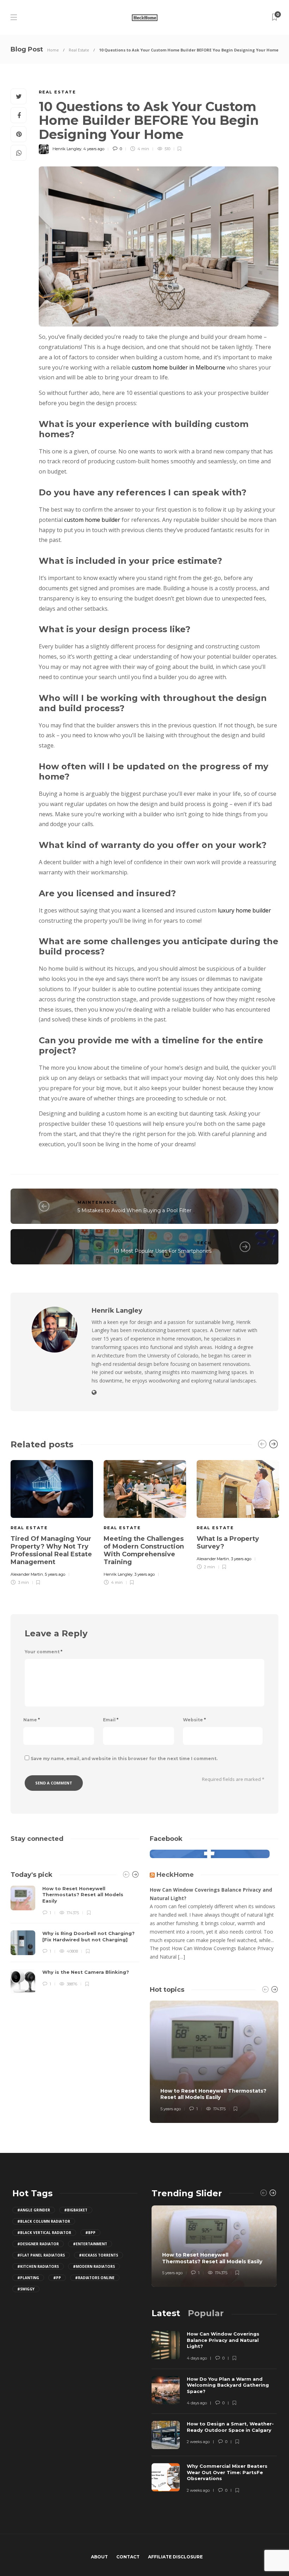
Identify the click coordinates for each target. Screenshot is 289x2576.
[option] (52, 1522)
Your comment (44, 1652)
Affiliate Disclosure (175, 2557)
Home (53, 50)
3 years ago (144, 1574)
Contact (128, 2557)
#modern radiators (94, 2266)
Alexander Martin (27, 1574)
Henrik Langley (67, 149)
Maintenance (97, 1202)
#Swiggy (26, 2289)
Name (32, 1720)
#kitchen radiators (38, 2266)
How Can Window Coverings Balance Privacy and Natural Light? (211, 1894)
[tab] (166, 2313)
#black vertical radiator (44, 2233)
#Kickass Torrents (99, 2255)
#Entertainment (90, 2244)
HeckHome (175, 1875)
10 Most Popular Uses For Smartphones (162, 1251)
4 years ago (94, 149)
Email (111, 1720)
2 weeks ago (198, 2442)
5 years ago (55, 1574)
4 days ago (197, 2358)
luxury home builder (244, 910)
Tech (204, 1243)
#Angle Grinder (34, 2210)
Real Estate (79, 50)
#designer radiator (38, 2244)
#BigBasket (76, 2210)
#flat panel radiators (41, 2255)
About (99, 2557)
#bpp (90, 2233)
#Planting (28, 2278)
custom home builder (92, 520)
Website (194, 1720)
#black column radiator (44, 2221)
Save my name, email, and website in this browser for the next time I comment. (124, 1759)
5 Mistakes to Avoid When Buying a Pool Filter (134, 1210)
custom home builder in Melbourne (179, 367)
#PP (57, 2278)
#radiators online (95, 2278)
